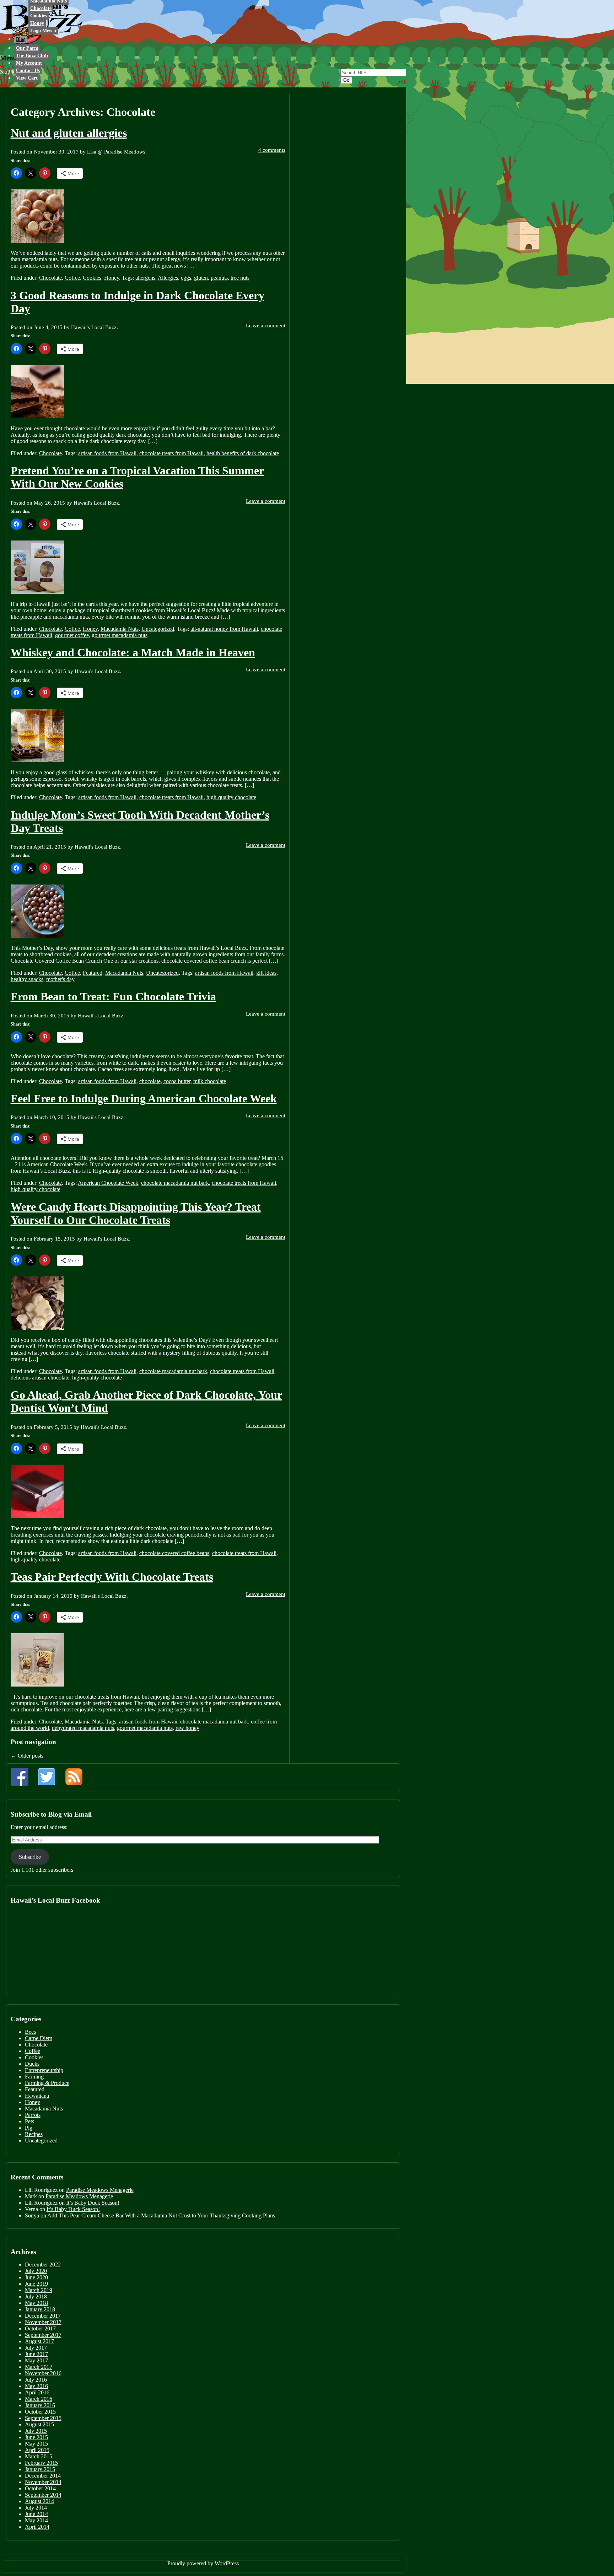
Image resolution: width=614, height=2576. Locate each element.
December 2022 (43, 2265)
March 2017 (39, 2367)
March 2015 (39, 2456)
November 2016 (43, 2373)
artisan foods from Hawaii (107, 453)
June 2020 (36, 2277)
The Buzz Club (32, 56)
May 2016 (36, 2386)
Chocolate (41, 8)
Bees (30, 2032)
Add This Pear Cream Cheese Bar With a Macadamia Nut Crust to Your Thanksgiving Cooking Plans (161, 2215)
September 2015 (43, 2418)
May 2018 (36, 2303)
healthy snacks (27, 979)
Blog (21, 39)
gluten (201, 278)
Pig (29, 2128)
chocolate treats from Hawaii (171, 453)
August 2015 (39, 2424)
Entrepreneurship (44, 2070)
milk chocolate (210, 1081)
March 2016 (39, 2399)
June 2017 (36, 2354)
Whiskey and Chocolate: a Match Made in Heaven (133, 652)
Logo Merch (43, 31)
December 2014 (43, 2476)
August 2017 (39, 2341)
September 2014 (43, 2495)
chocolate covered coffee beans (174, 1553)
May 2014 (36, 2520)
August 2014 (39, 2501)
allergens (145, 278)
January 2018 (40, 2309)
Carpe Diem (39, 2038)
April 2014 (37, 2527)
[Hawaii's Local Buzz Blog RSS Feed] (74, 1777)
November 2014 (43, 2482)
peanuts (219, 278)
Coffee (72, 278)
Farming (34, 2077)
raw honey (187, 1728)
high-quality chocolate (231, 797)
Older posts (27, 1756)
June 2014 (36, 2514)
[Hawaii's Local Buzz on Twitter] (47, 1777)
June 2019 (36, 2284)
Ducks (32, 2064)
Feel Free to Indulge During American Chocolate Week (144, 1098)
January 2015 (40, 2469)
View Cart (27, 78)
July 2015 (36, 2431)
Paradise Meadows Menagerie (100, 2190)
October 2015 (40, 2412)
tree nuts (240, 278)
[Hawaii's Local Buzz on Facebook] (20, 1777)
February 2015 (41, 2463)
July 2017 (36, 2348)
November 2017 (43, 2322)
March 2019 (39, 2290)
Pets (29, 2121)
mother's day (60, 979)
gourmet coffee (72, 635)
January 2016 (40, 2405)
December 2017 (43, 2316)
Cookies (39, 16)
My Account (29, 63)
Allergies (168, 278)
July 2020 (36, 2271)
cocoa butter (177, 1081)
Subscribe (30, 1857)
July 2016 (36, 2380)
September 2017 (43, 2335)
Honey (37, 23)
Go (346, 80)
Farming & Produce (47, 2083)
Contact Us (28, 71)
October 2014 (40, 2488)
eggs (186, 278)
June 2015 (36, 2437)
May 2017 (36, 2360)
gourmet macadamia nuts (120, 635)
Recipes (34, 2134)
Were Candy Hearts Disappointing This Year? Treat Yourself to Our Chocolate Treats (136, 1213)
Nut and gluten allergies (69, 133)
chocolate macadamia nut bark (175, 1183)
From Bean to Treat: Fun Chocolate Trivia (113, 996)
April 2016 (37, 2392)
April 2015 (37, 2450)
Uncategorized (158, 629)
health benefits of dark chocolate (243, 453)
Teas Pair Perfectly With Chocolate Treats (112, 1577)
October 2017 (40, 2328)
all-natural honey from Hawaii (224, 629)
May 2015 (36, 2444)
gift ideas (266, 973)
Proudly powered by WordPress (203, 2563)
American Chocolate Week (108, 1183)
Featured (93, 973)
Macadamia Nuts (120, 629)
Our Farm (27, 48)
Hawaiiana (37, 2096)
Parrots (33, 2115)
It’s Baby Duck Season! (93, 2203)
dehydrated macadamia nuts (83, 1728)
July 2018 (36, 2297)
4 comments (272, 150)
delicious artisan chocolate (40, 1378)
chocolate (150, 1081)
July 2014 (36, 2508)
